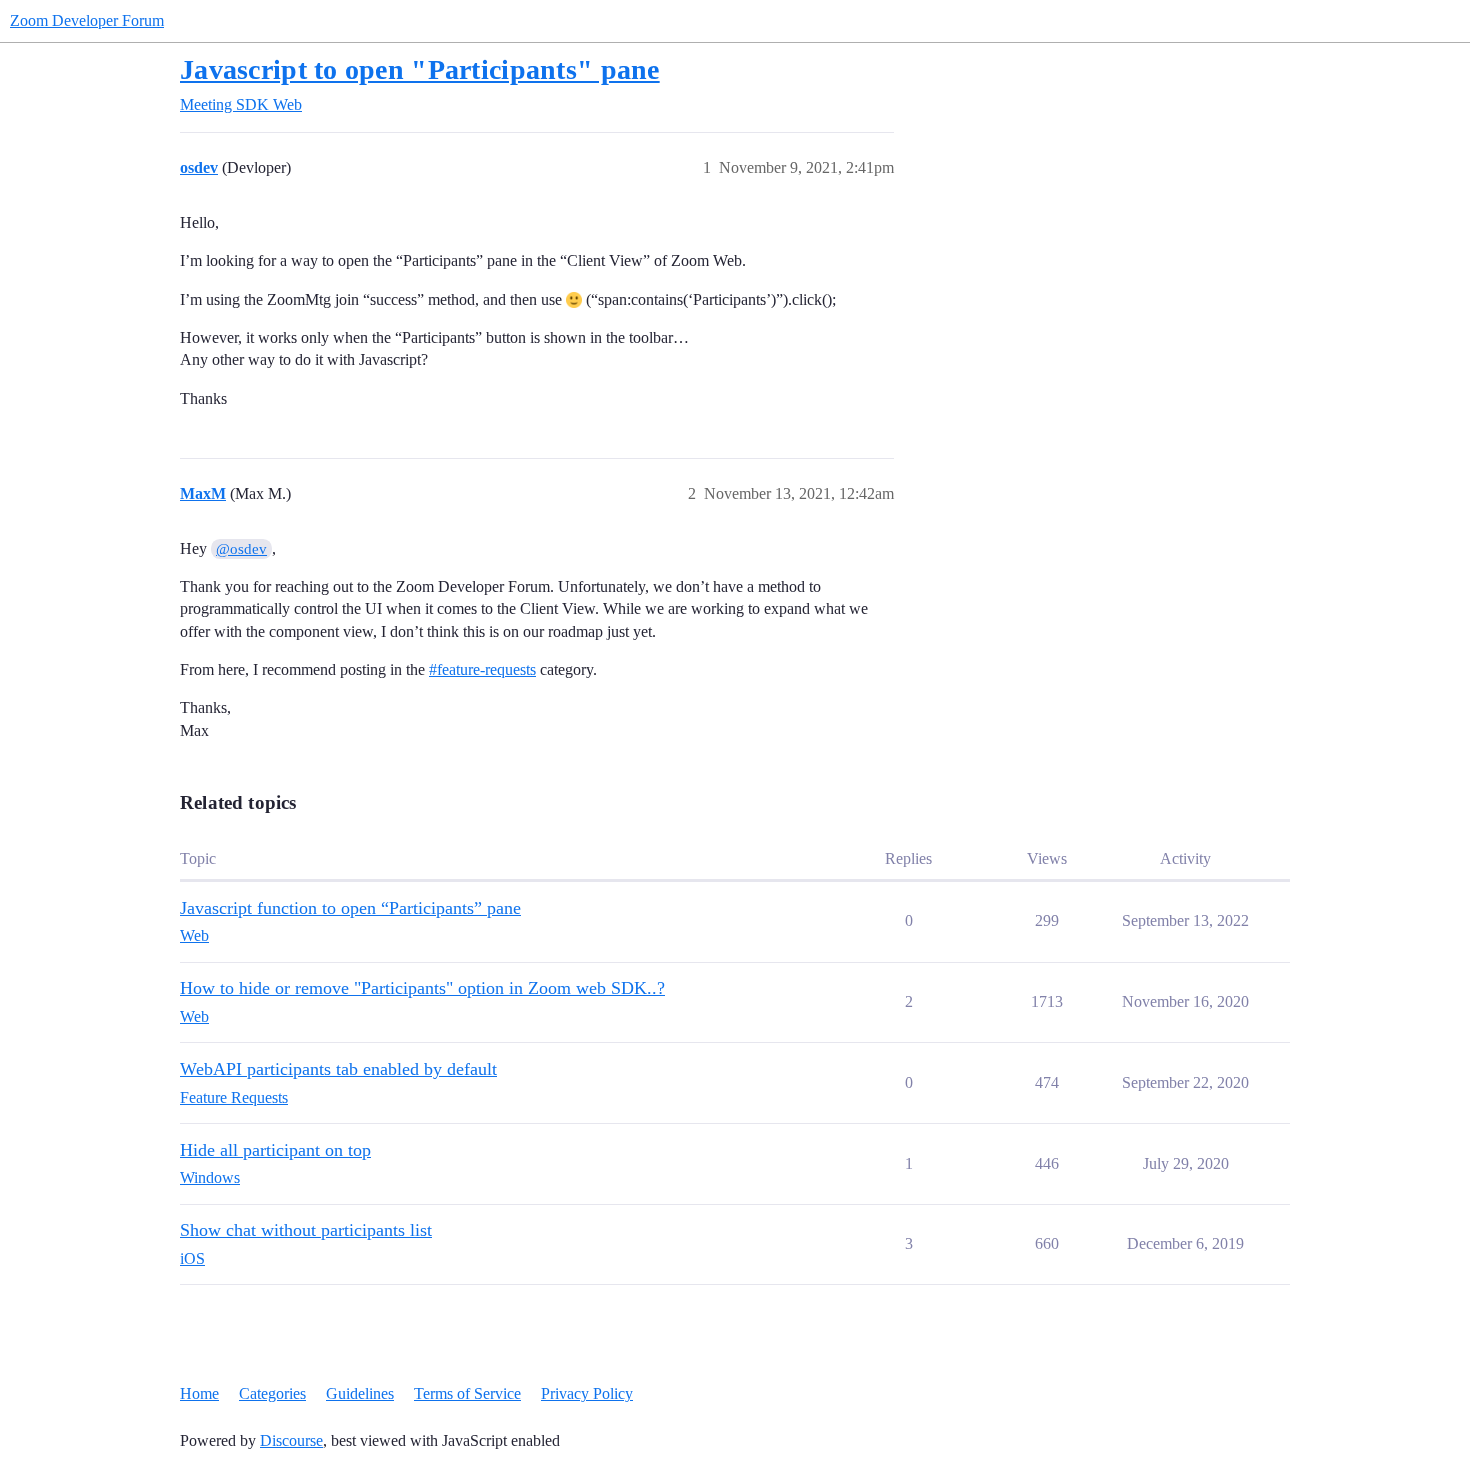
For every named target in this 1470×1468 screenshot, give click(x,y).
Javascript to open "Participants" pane (420, 69)
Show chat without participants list (306, 1230)
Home (199, 1393)
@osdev (241, 549)
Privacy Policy (587, 1393)
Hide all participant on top (275, 1150)
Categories (272, 1393)
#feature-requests (482, 669)
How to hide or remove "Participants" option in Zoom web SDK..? (422, 988)
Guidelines (360, 1393)
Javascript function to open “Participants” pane (350, 908)
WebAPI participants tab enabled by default (338, 1069)
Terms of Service (467, 1393)
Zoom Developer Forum (87, 20)
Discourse (291, 1440)
